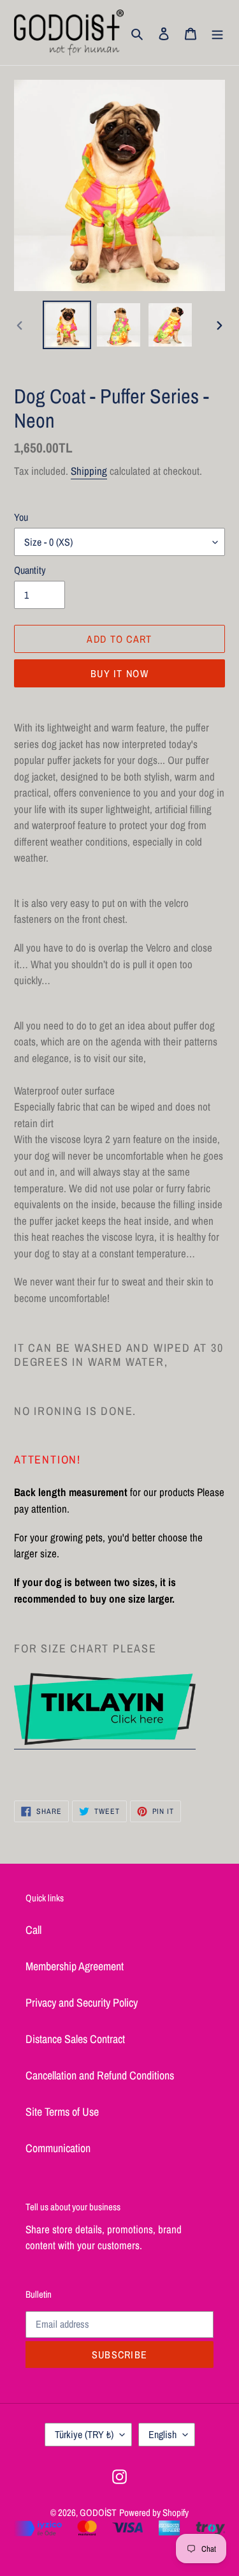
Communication (58, 2148)
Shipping (89, 471)
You (21, 517)
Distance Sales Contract (75, 2039)
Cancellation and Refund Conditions (100, 2075)
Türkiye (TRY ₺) (84, 2434)
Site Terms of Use (62, 2112)
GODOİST (98, 2512)
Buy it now (119, 673)
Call (33, 1930)
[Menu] (217, 32)
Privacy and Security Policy (82, 2003)
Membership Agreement (75, 1966)
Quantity (30, 570)
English (163, 2434)
